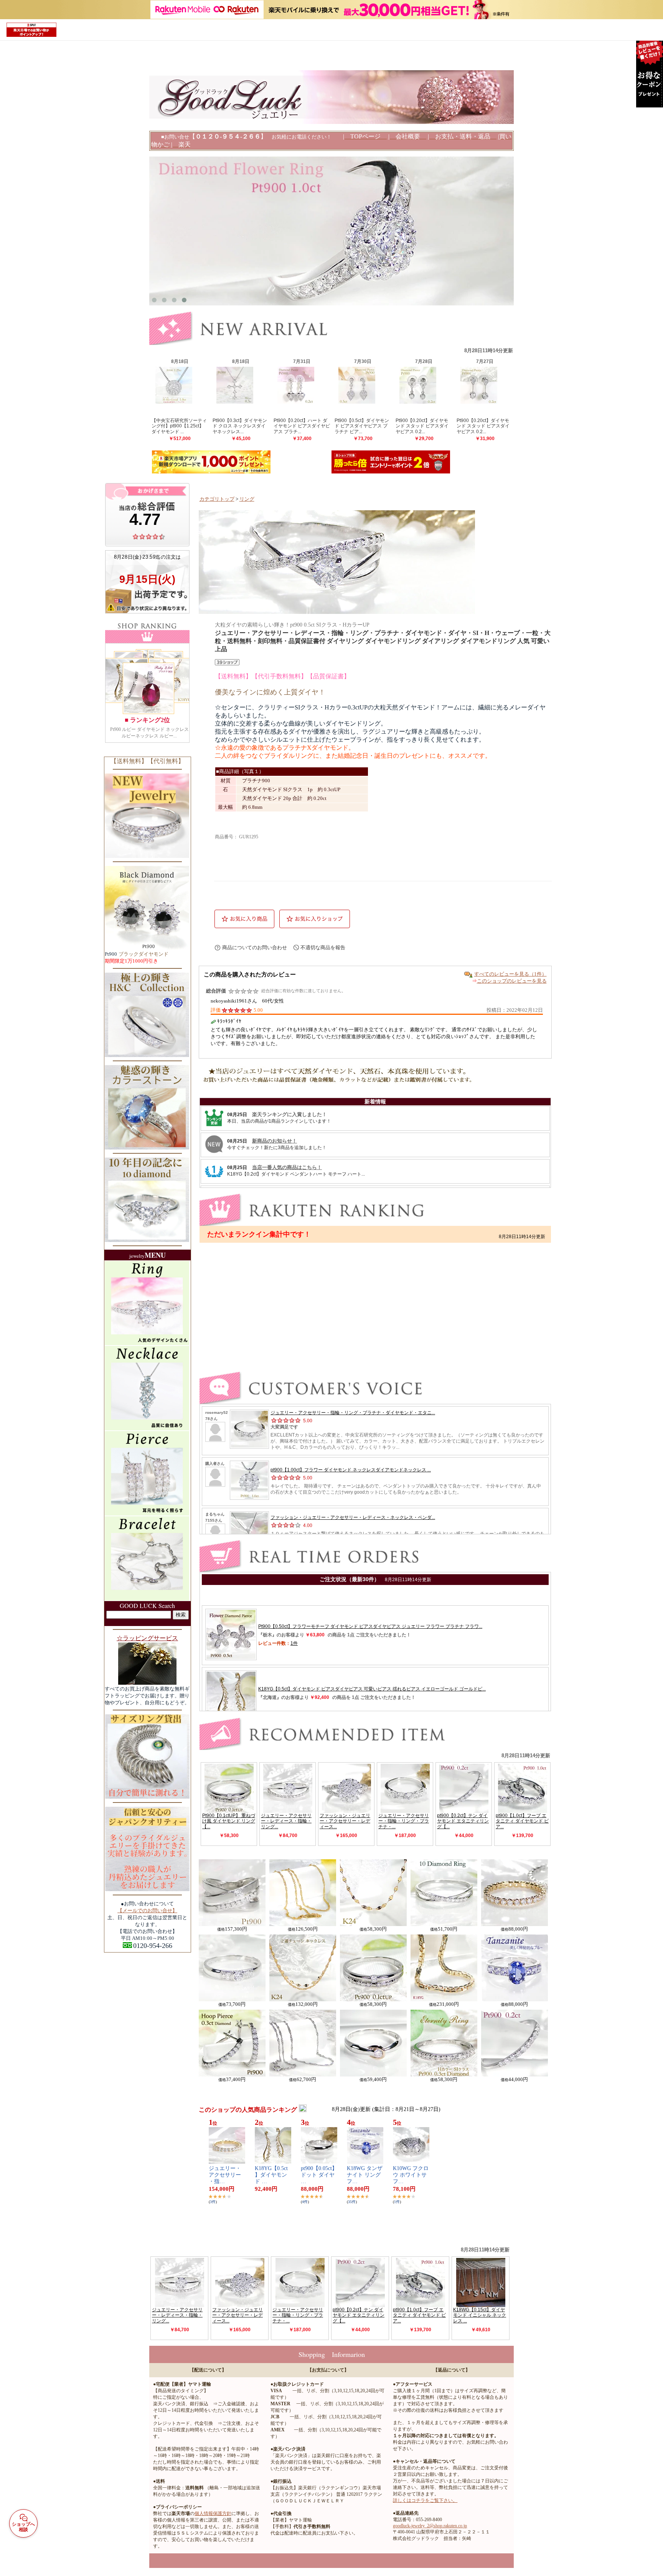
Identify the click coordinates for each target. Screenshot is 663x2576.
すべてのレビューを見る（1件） (510, 974)
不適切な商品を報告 (323, 947)
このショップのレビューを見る (512, 981)
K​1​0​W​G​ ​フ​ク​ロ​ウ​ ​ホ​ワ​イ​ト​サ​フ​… (411, 2175)
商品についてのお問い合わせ (255, 947)
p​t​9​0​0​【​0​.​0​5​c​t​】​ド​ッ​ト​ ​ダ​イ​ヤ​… (319, 2175)
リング (247, 499)
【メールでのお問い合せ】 (147, 1911)
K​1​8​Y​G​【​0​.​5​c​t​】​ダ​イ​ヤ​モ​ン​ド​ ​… (271, 2175)
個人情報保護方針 (213, 2513)
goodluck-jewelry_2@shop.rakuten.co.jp (430, 2526)
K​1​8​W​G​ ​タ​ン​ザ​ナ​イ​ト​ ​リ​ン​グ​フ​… (365, 2175)
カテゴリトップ (217, 499)
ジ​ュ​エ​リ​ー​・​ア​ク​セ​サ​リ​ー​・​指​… (225, 2175)
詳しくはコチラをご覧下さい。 (425, 2500)
